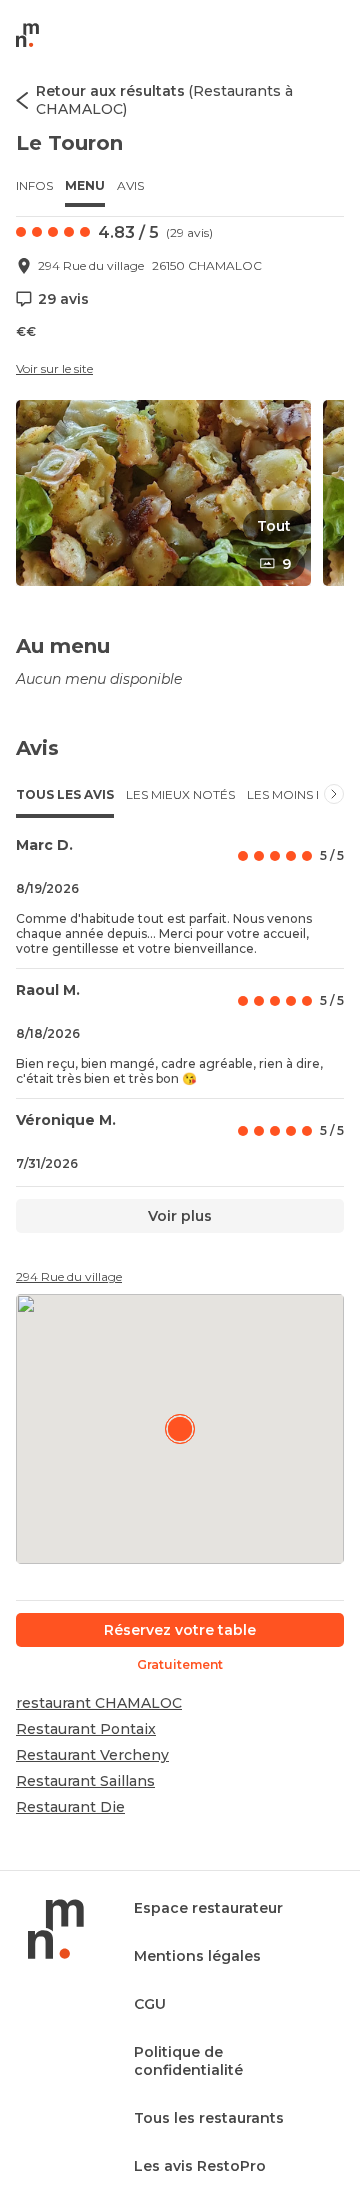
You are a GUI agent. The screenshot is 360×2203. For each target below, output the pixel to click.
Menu (85, 185)
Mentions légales (197, 1956)
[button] (163, 493)
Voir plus (180, 1216)
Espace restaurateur (208, 1908)
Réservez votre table (180, 1630)
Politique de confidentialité (188, 2061)
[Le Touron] (180, 1429)
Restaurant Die (70, 1807)
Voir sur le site (54, 368)
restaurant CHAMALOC (99, 1703)
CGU (150, 2004)
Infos (34, 185)
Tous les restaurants (209, 2118)
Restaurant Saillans (85, 1781)
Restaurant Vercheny (92, 1755)
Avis (130, 185)
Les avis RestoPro (200, 2166)
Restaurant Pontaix (86, 1729)
